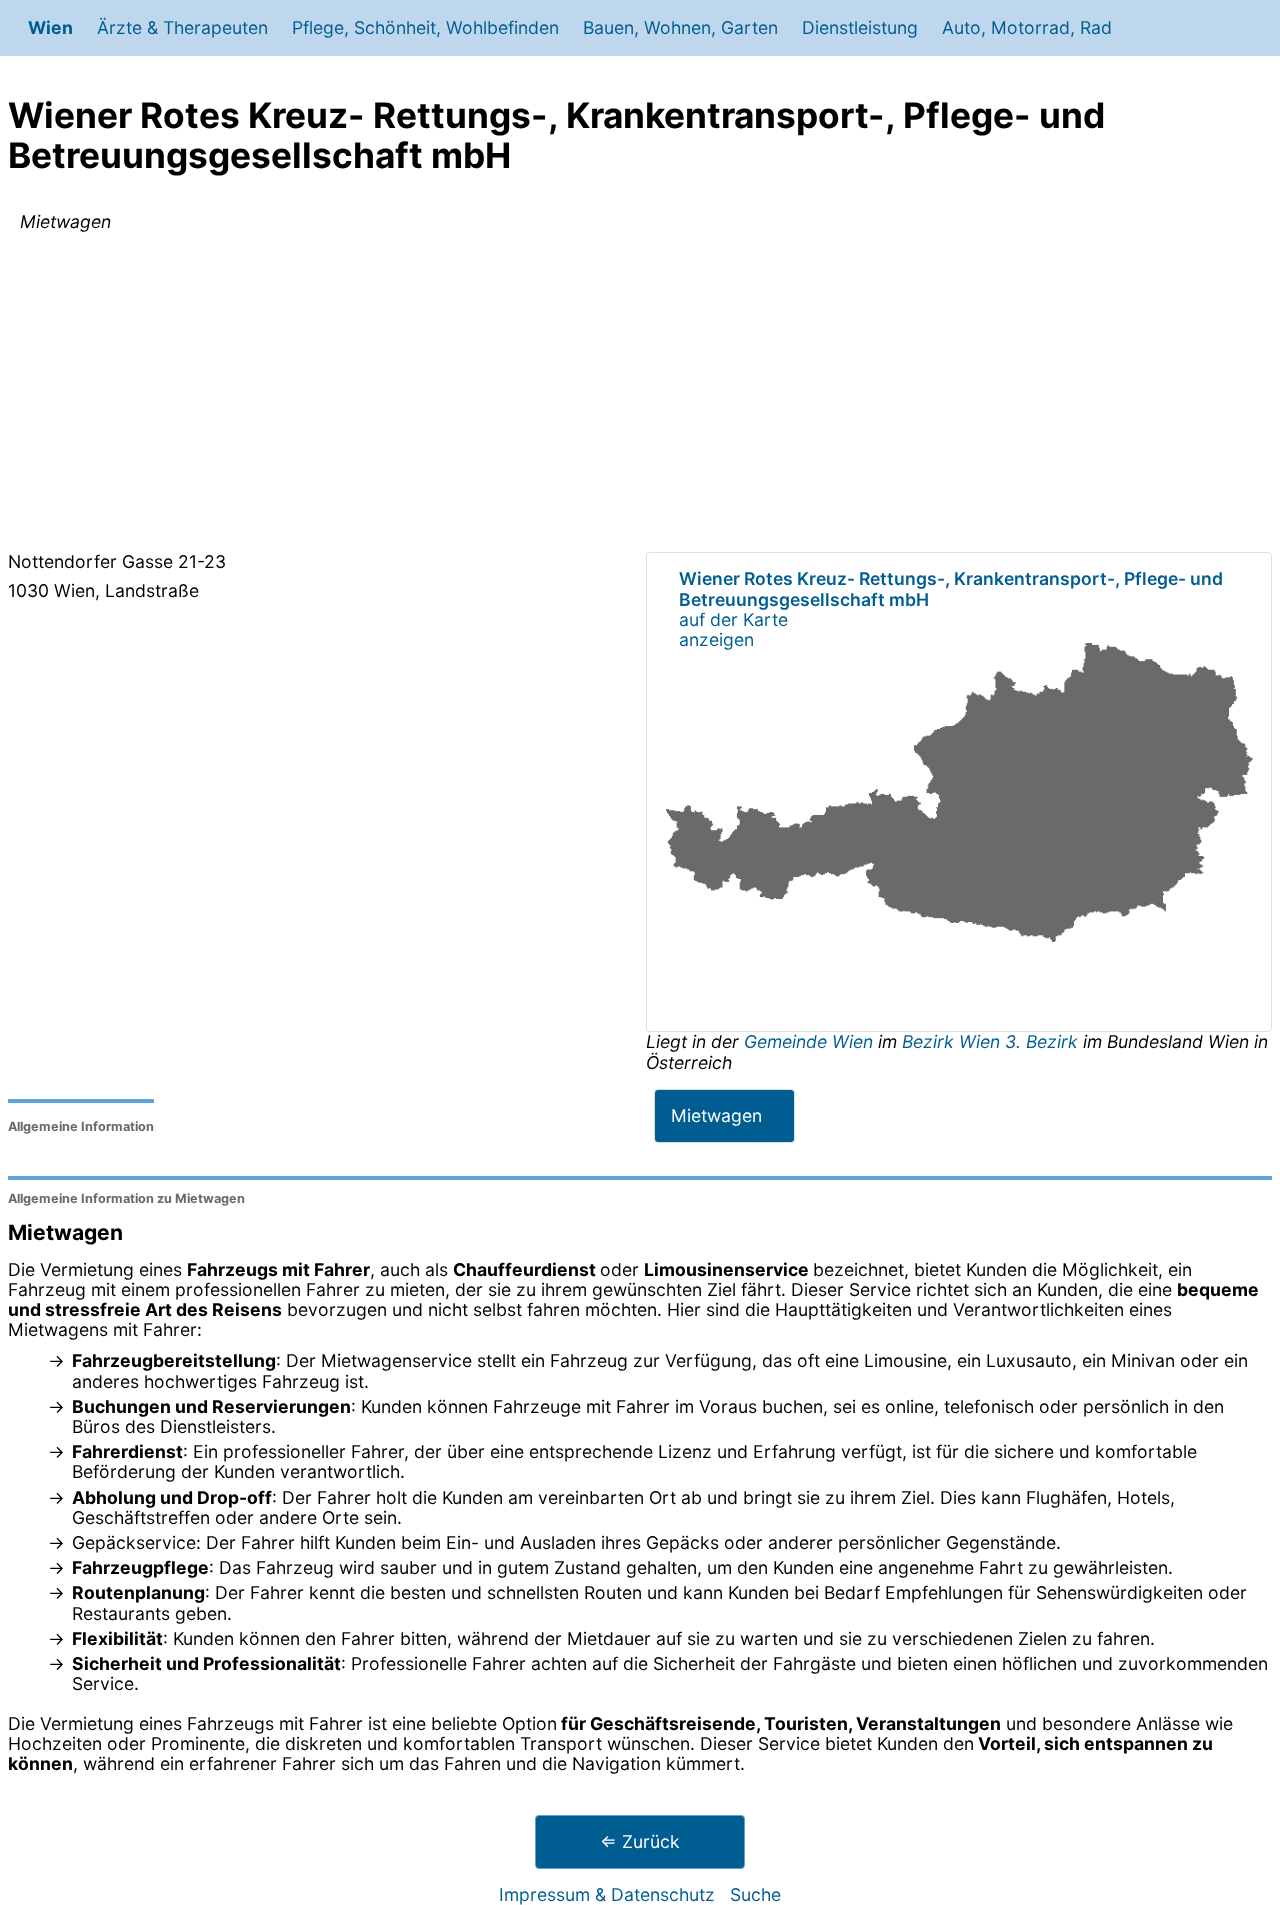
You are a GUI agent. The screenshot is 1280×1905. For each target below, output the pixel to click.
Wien (50, 27)
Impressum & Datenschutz (607, 1894)
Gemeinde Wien (811, 1041)
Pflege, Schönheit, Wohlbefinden (425, 27)
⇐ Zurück (640, 1841)
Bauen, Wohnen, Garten (680, 27)
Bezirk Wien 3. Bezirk (990, 1041)
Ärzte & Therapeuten (182, 27)
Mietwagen (716, 1115)
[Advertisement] (640, 396)
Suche (755, 1894)
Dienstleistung (860, 27)
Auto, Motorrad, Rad (1027, 27)
